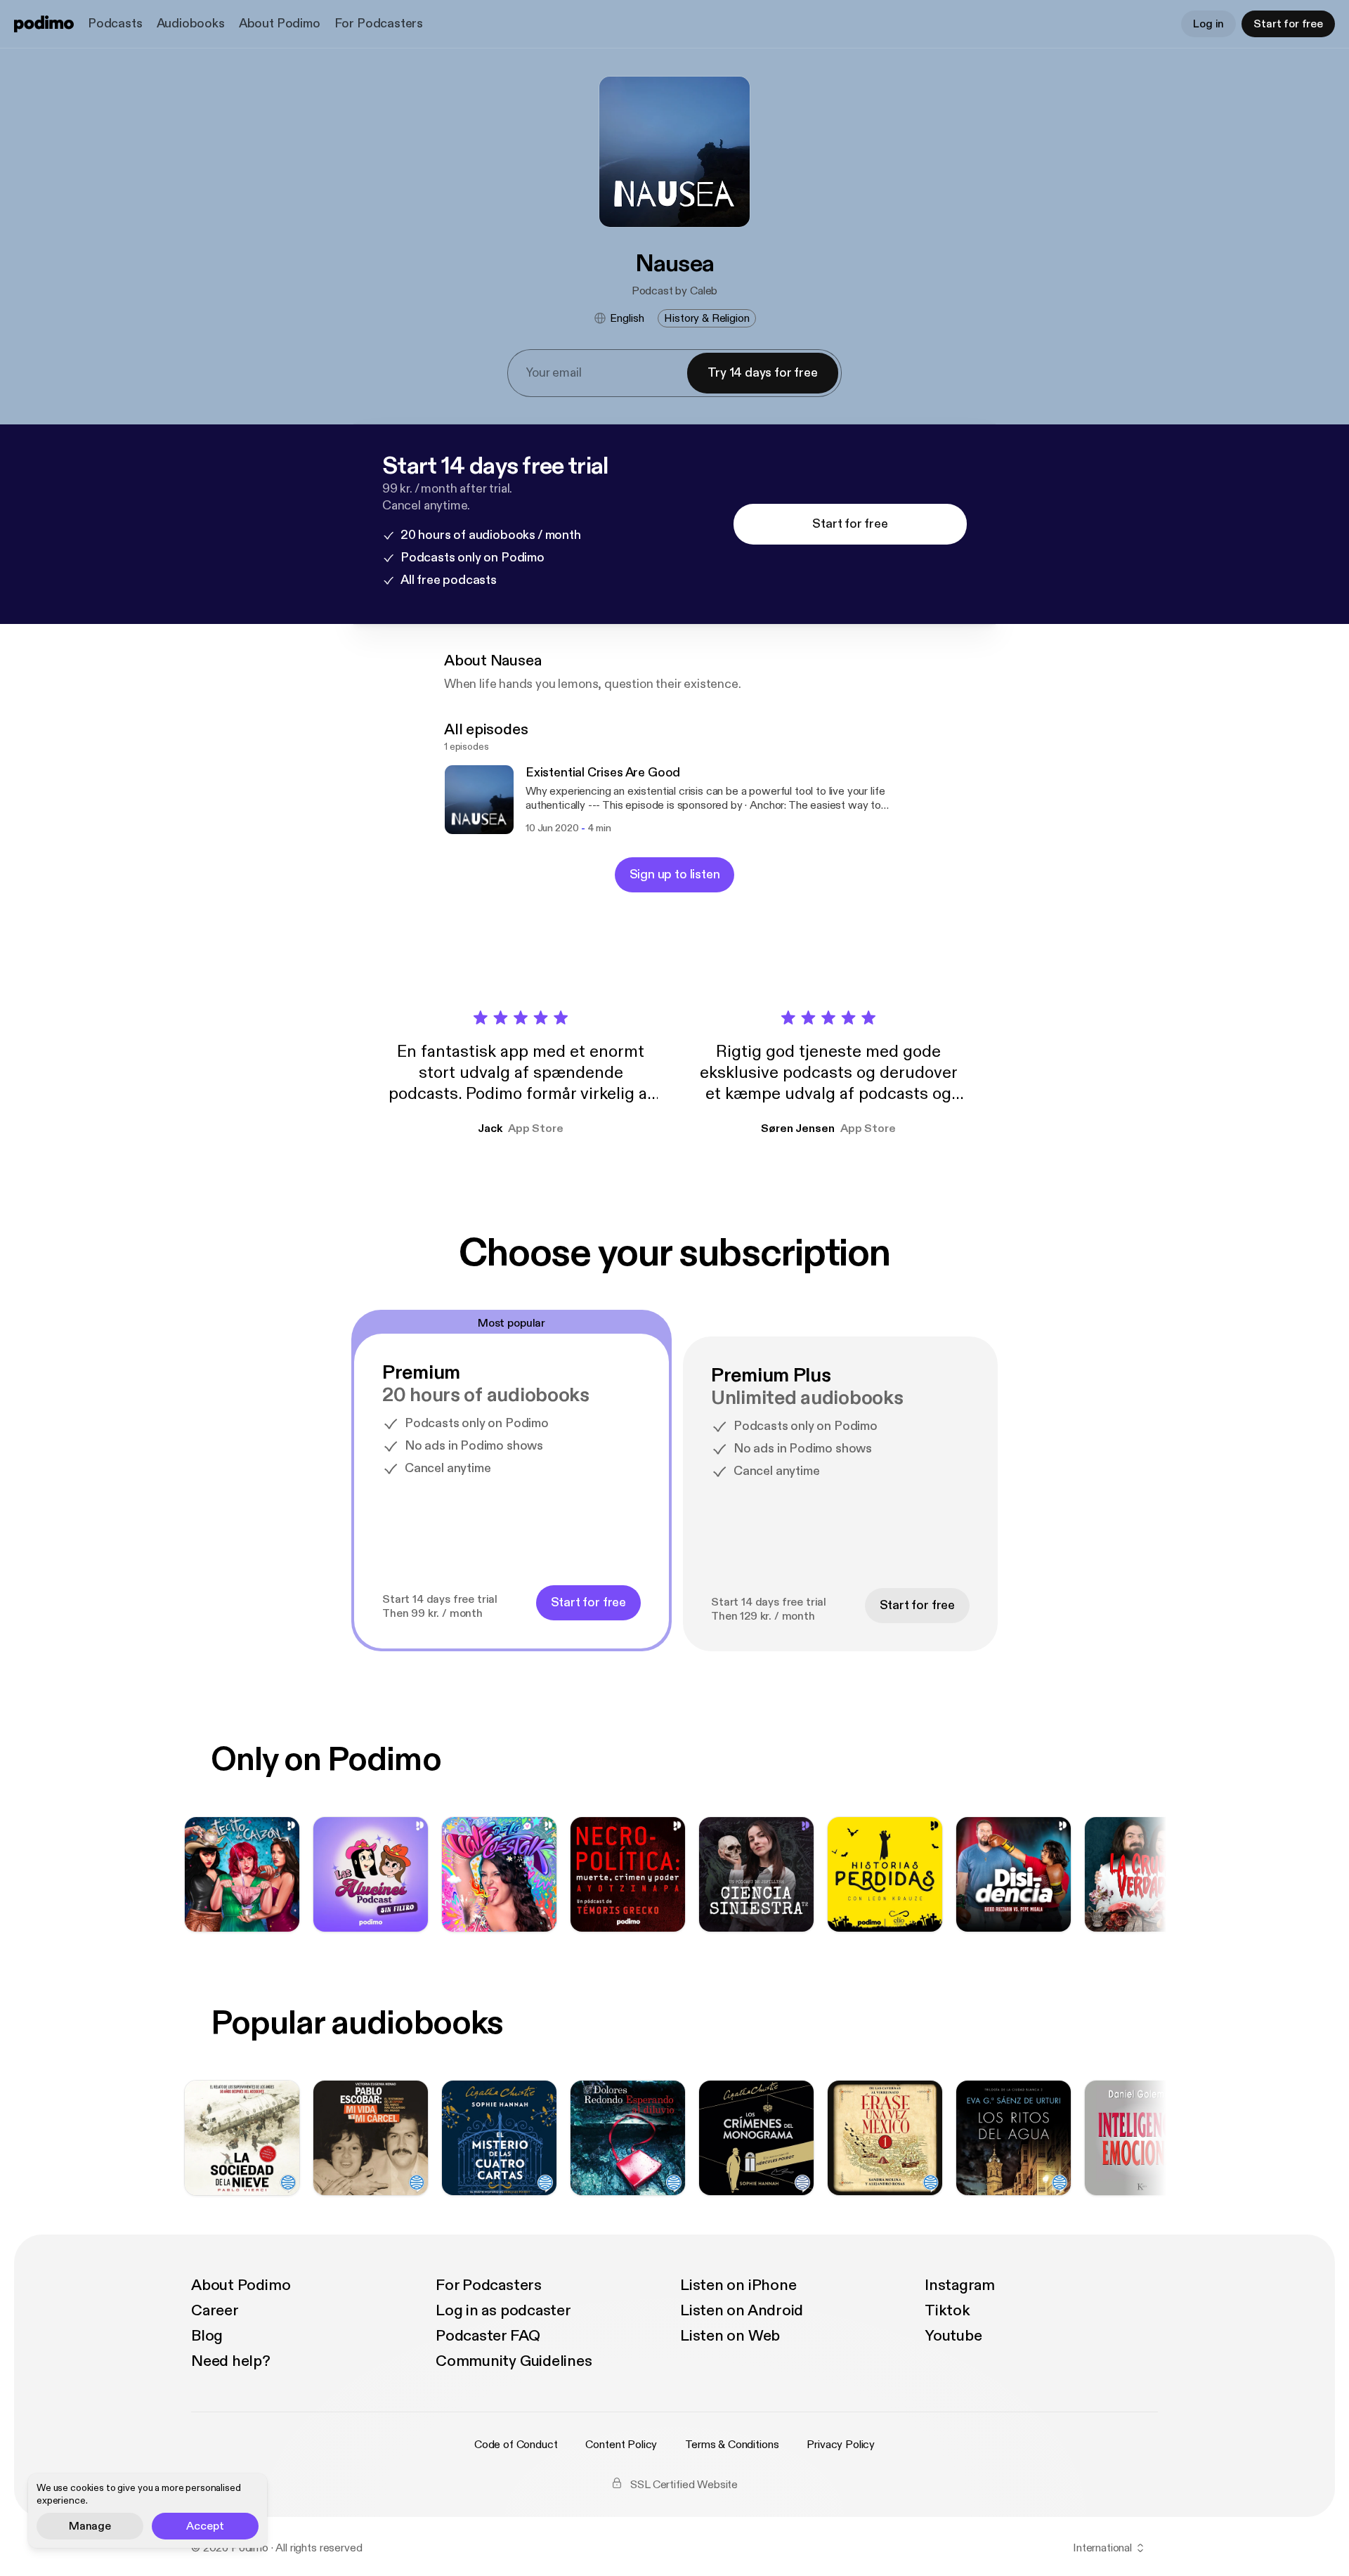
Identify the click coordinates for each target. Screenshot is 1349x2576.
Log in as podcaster (503, 2310)
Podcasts (115, 24)
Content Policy (621, 2445)
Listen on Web (730, 2336)
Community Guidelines (514, 2361)
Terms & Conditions (732, 2445)
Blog (207, 2336)
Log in (1208, 24)
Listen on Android (742, 2310)
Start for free (1288, 24)
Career (215, 2310)
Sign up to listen (675, 874)
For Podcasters (379, 24)
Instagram (960, 2285)
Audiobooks (191, 24)
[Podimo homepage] (44, 24)
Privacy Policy (841, 2445)
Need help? (231, 2361)
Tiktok (947, 2310)
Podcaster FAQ (488, 2336)
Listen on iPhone (738, 2285)
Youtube (953, 2336)
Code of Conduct (516, 2445)
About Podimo (280, 24)
